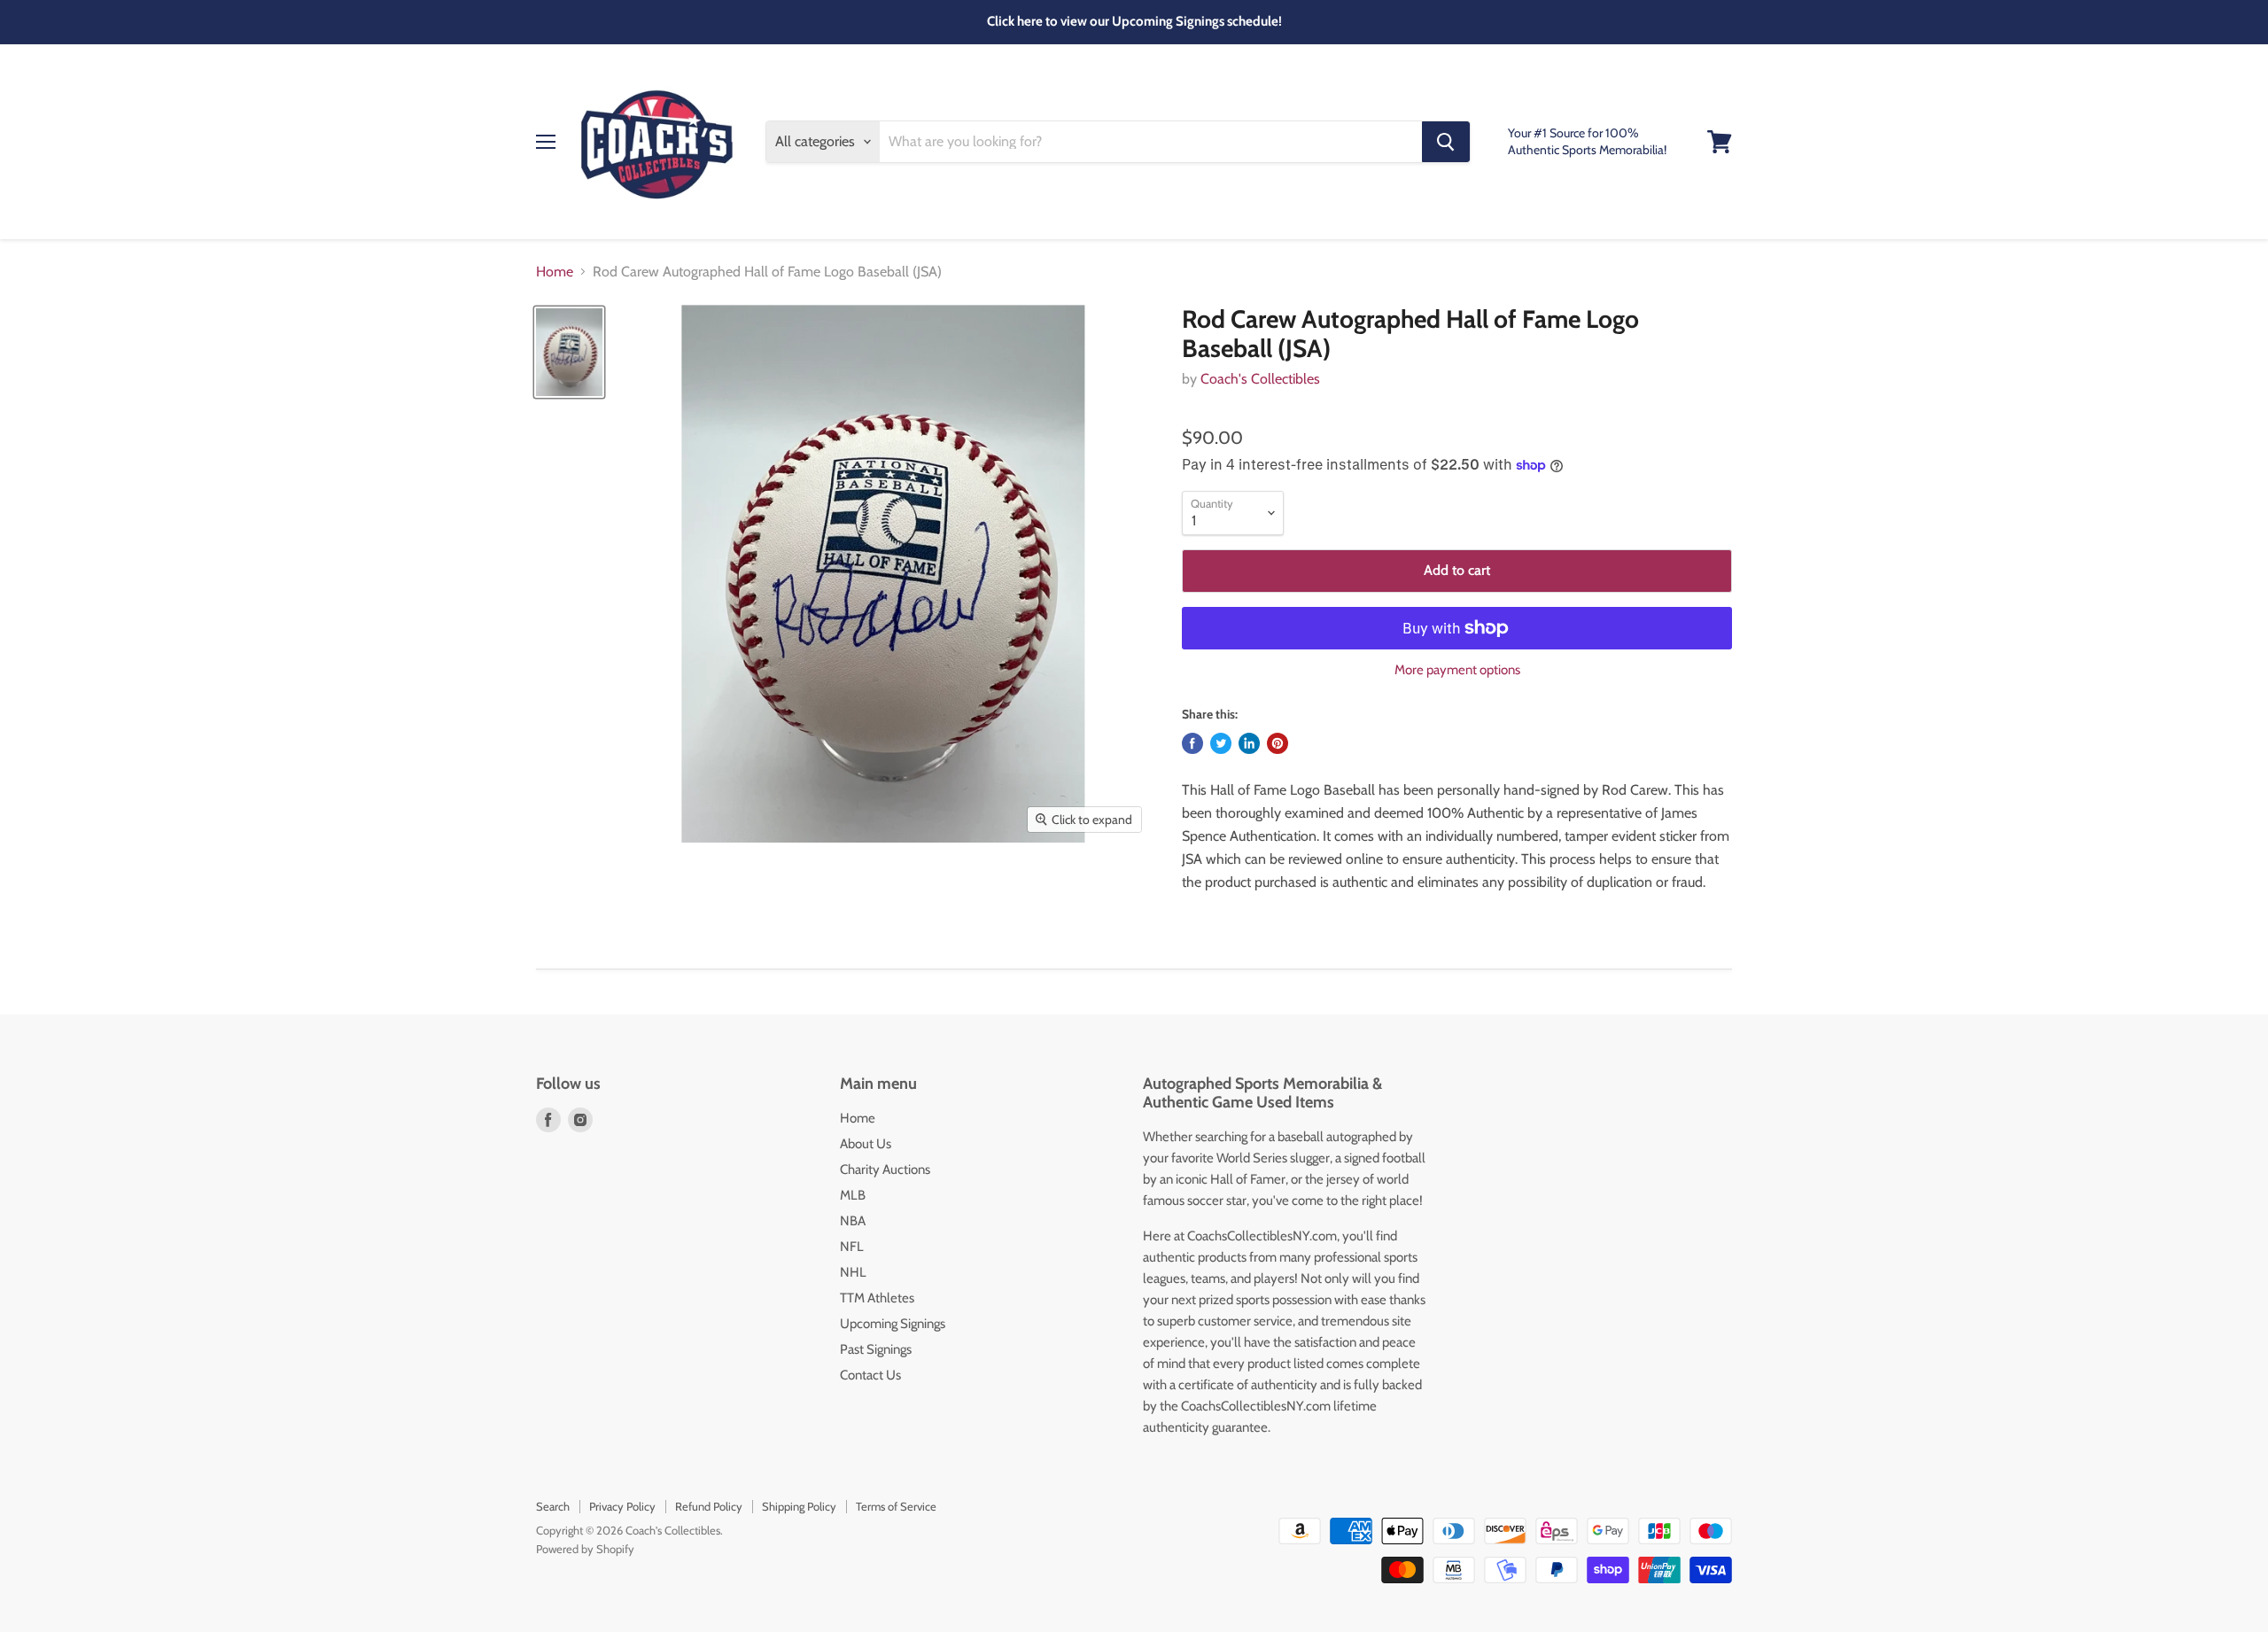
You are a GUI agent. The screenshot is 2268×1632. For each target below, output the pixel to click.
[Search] (1446, 142)
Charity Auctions (885, 1170)
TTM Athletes (877, 1298)
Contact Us (870, 1375)
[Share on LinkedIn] (1249, 743)
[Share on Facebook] (1192, 743)
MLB (853, 1195)
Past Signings (876, 1349)
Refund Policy (709, 1506)
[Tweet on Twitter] (1221, 743)
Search (553, 1506)
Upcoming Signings (893, 1324)
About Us (866, 1144)
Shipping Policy (799, 1506)
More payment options (1457, 670)
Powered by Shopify (585, 1549)
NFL (852, 1247)
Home (555, 272)
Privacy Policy (622, 1506)
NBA (853, 1221)
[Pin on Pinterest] (1278, 743)
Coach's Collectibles (1260, 379)
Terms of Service (896, 1506)
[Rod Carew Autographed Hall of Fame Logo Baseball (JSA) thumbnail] (569, 352)
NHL (853, 1272)
